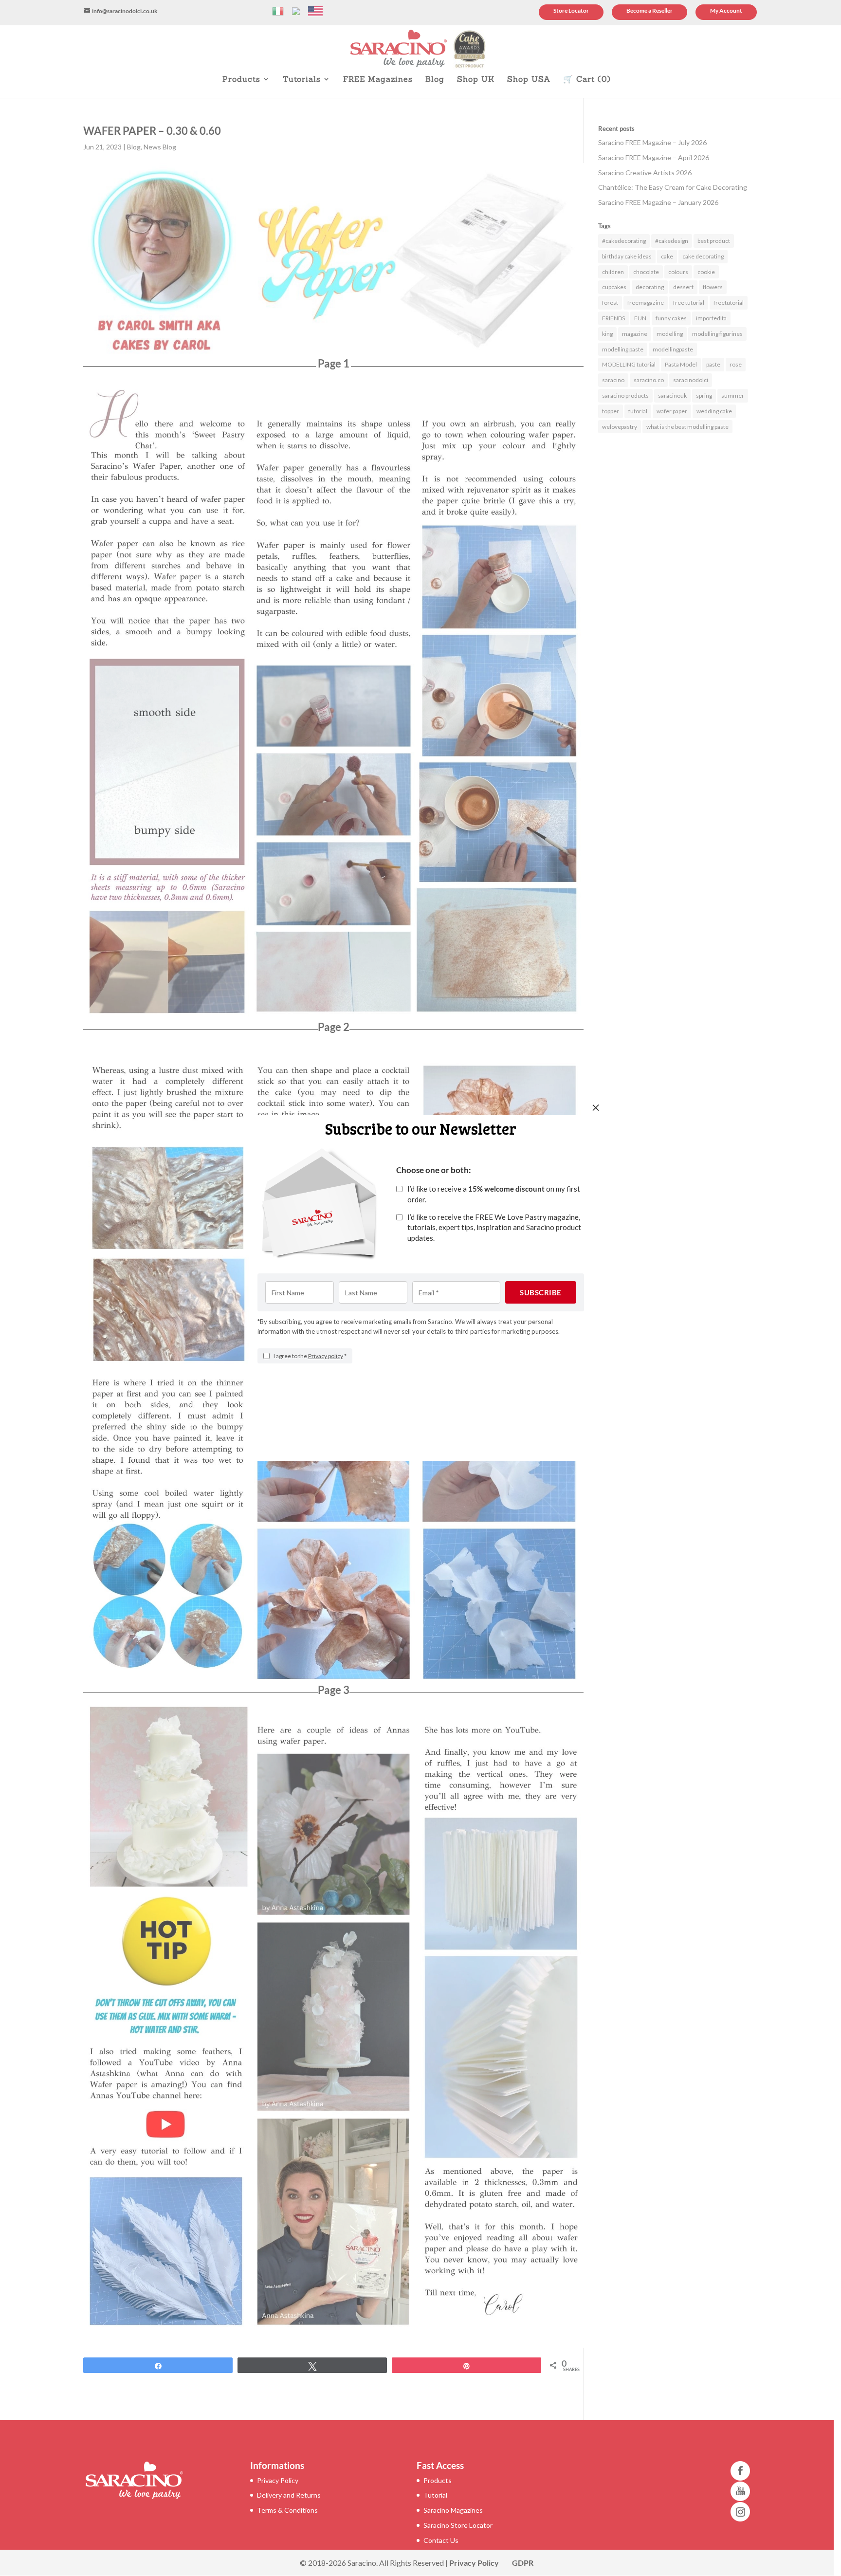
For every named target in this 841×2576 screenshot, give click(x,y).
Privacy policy (326, 1356)
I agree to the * (310, 1356)
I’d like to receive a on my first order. (494, 1194)
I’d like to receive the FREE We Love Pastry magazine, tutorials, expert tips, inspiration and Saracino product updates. (494, 1228)
